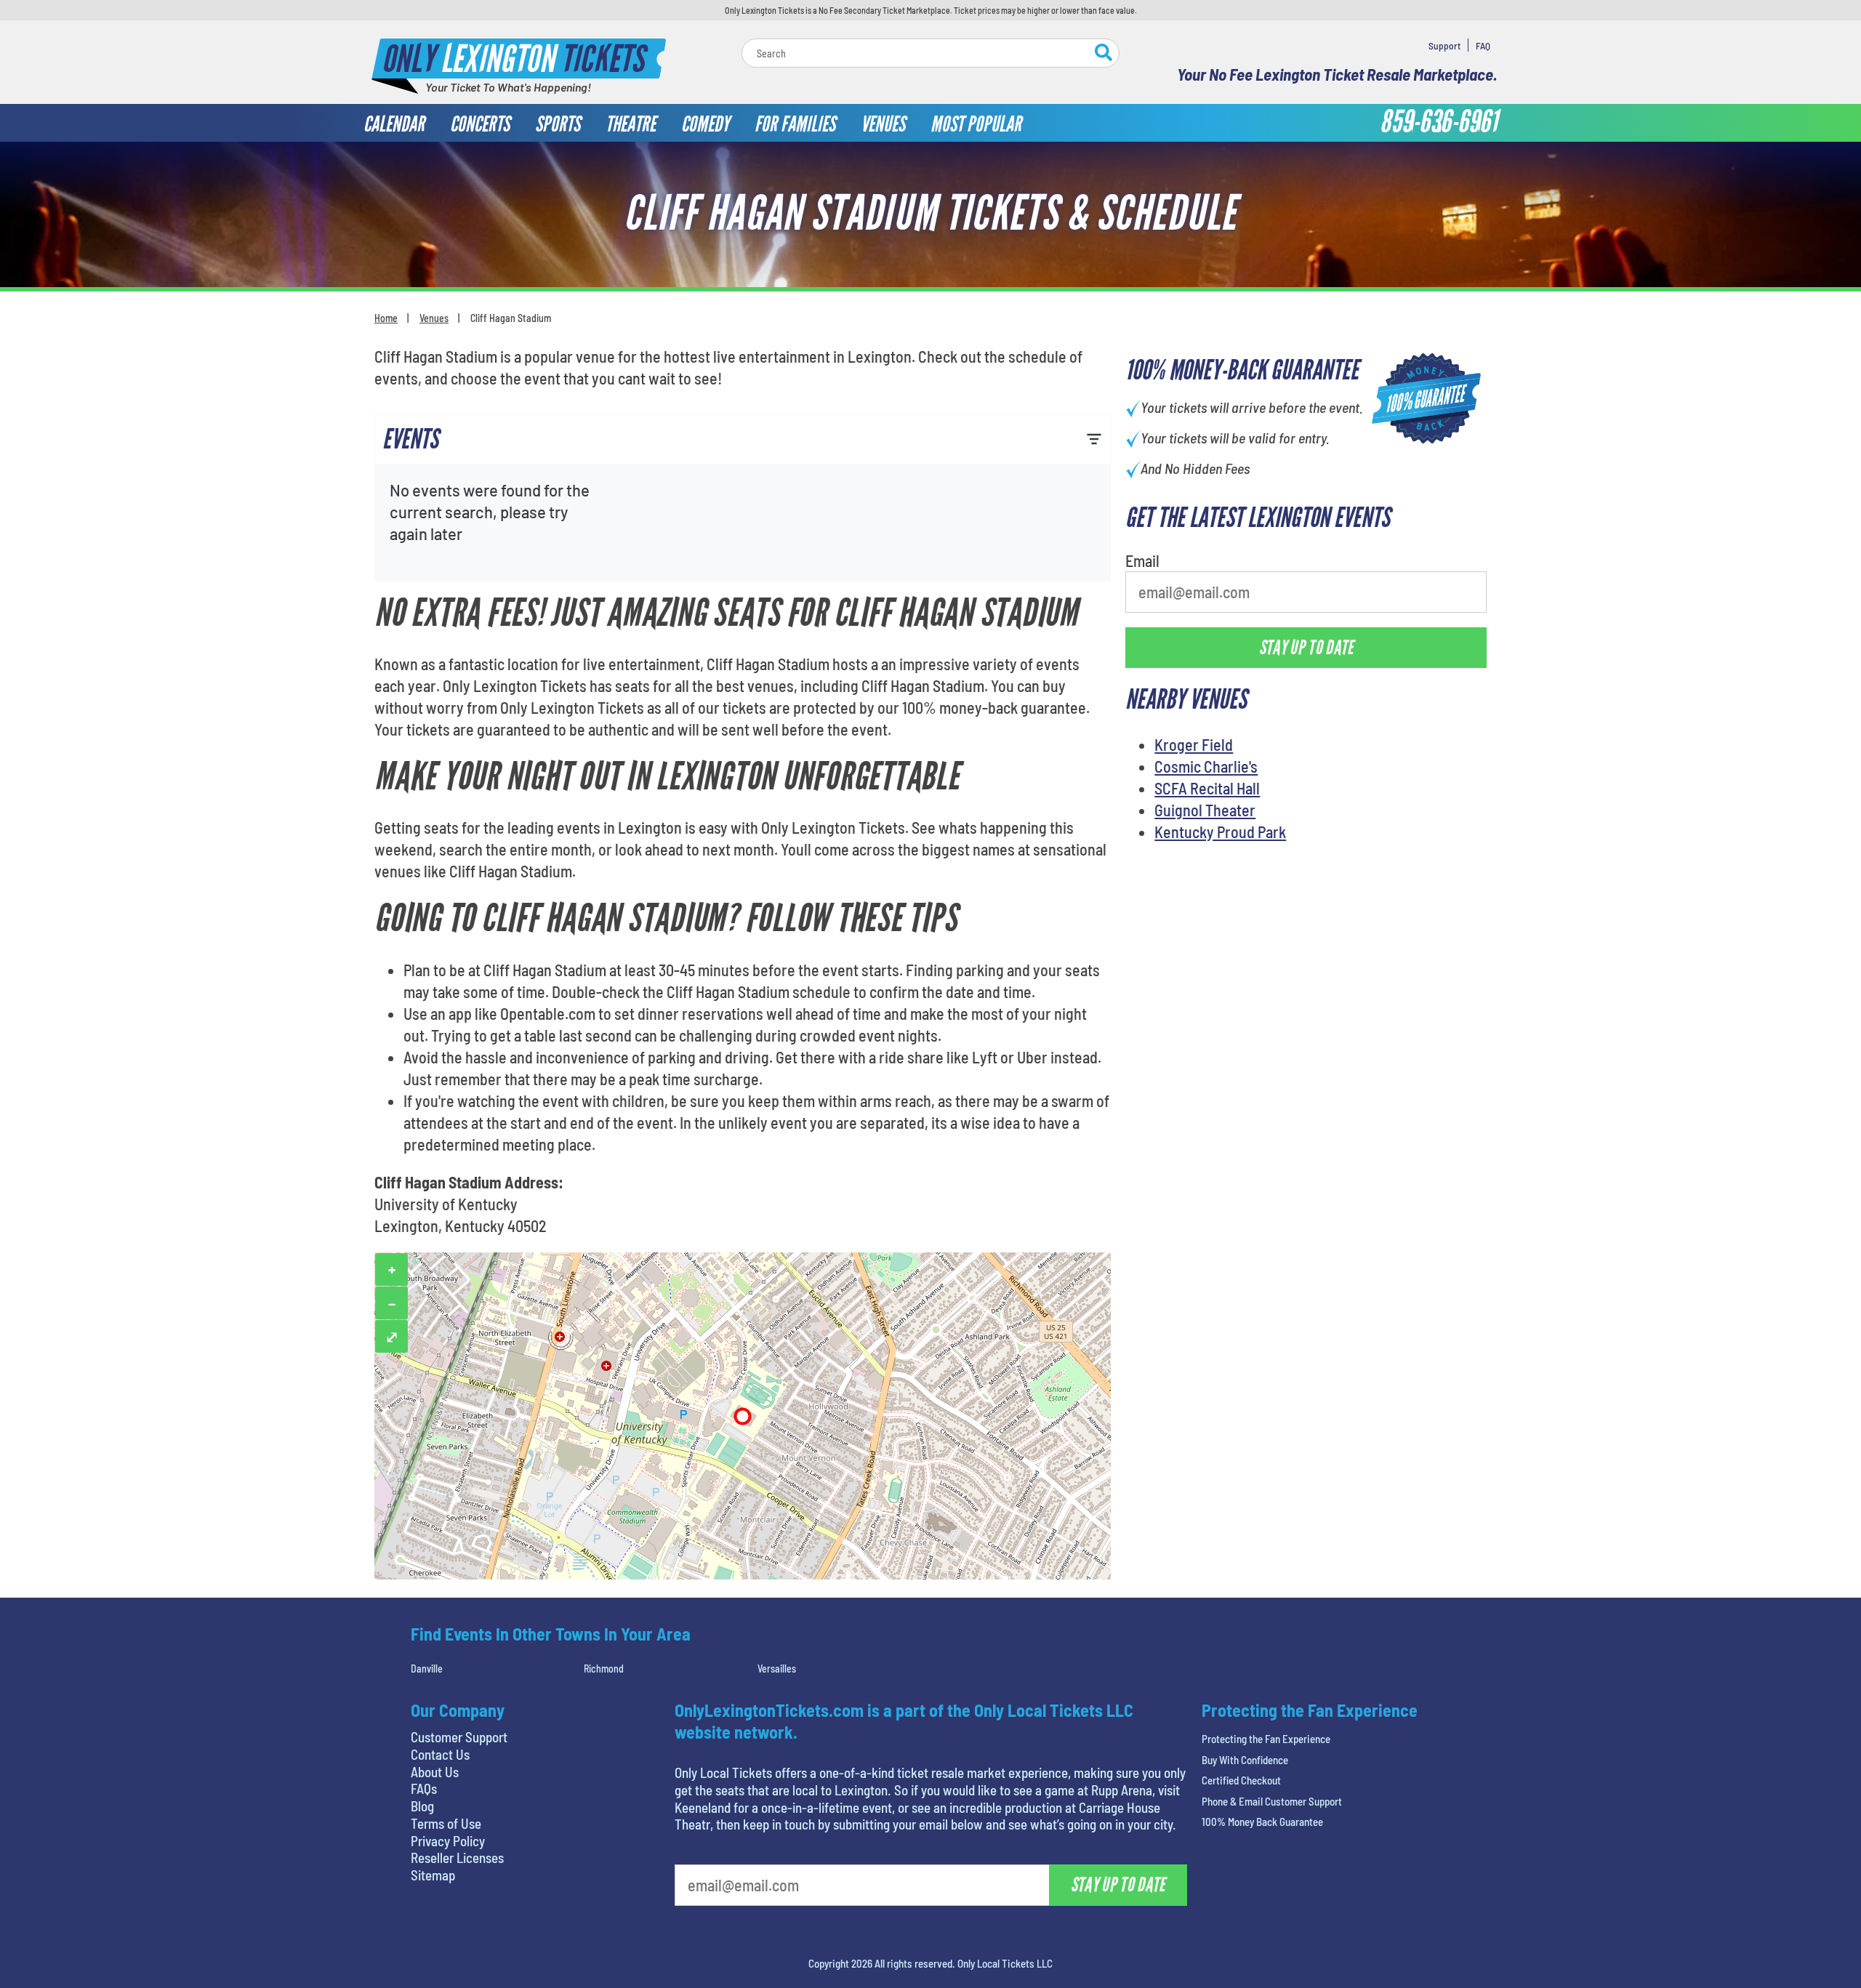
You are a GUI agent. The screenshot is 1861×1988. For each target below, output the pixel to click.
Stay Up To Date (1040, 342)
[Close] (1136, 144)
